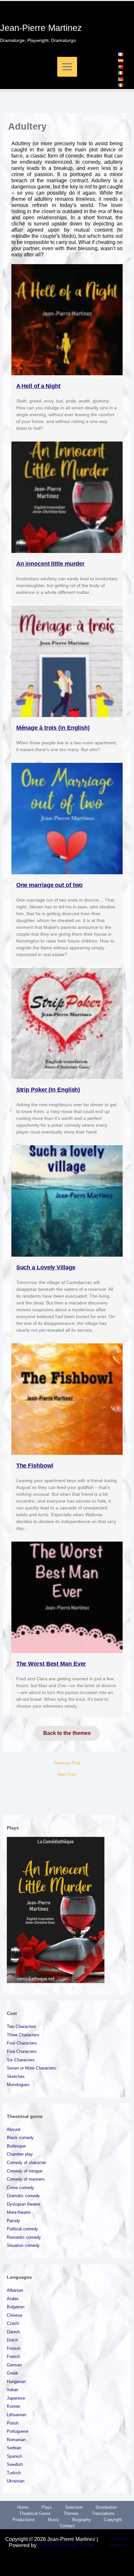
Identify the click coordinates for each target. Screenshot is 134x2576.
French (13, 2357)
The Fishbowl (35, 1466)
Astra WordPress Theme (66, 2545)
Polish (13, 2423)
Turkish (14, 2473)
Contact (67, 2526)
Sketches (16, 2076)
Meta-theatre (19, 2212)
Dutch (12, 2340)
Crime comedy (20, 2188)
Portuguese (18, 2431)
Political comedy (22, 2229)
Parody (13, 2221)
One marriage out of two (50, 885)
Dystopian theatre (23, 2204)
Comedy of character (27, 2163)
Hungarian (16, 2382)
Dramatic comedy (23, 2196)
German (14, 2365)
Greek (13, 2373)
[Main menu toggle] (67, 67)
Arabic (13, 2299)
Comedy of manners (26, 2179)
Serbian (14, 2448)
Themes (71, 2513)
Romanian (16, 2440)
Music (54, 2520)
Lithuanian (16, 2415)
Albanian (15, 2290)
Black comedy (20, 2138)
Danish (13, 2332)
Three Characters (23, 2035)
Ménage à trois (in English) (53, 728)
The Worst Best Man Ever (51, 1664)
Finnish (14, 2348)
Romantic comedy (24, 2237)
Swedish (15, 2464)
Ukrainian (16, 2481)
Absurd (13, 2129)
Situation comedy (23, 2245)
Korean (13, 2406)
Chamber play (20, 2154)
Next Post (67, 1775)
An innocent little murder (51, 564)
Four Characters (22, 2043)
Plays (47, 2507)
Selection (74, 2507)
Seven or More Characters (32, 2068)
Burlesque (16, 2146)
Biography (82, 2520)
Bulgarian (16, 2307)
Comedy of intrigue (25, 2171)
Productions (24, 2520)
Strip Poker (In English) (48, 1090)
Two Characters (21, 2026)
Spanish (14, 2456)
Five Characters (22, 2051)
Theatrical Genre (35, 2513)
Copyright (113, 2520)
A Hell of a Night (38, 386)
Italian (13, 2390)
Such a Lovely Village (46, 1267)
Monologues (18, 2085)
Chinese (14, 2315)
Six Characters (21, 2060)
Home (23, 2507)
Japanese (16, 2398)
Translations (103, 2513)
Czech (13, 2323)
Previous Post (67, 1763)
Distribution (106, 2507)
